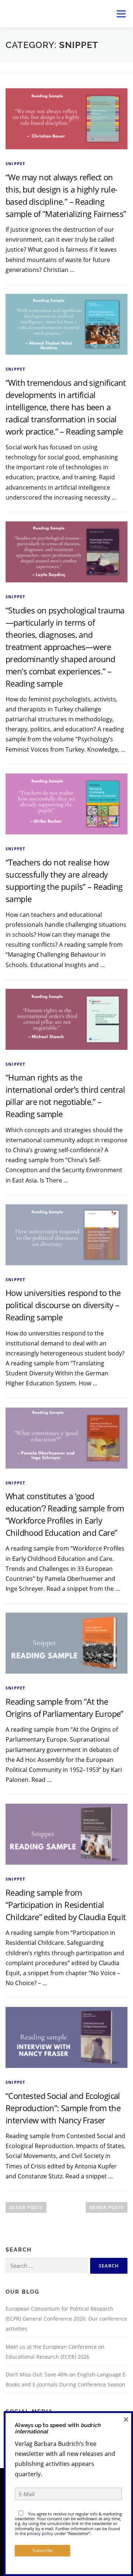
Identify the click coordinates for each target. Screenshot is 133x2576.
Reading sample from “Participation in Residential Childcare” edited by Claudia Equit (66, 1905)
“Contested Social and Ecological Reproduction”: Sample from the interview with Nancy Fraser (63, 2108)
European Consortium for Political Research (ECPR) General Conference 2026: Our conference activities (66, 2319)
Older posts (26, 2207)
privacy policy (40, 2533)
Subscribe (43, 2550)
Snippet (15, 164)
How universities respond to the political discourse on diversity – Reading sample (63, 1305)
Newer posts (107, 2207)
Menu (121, 14)
